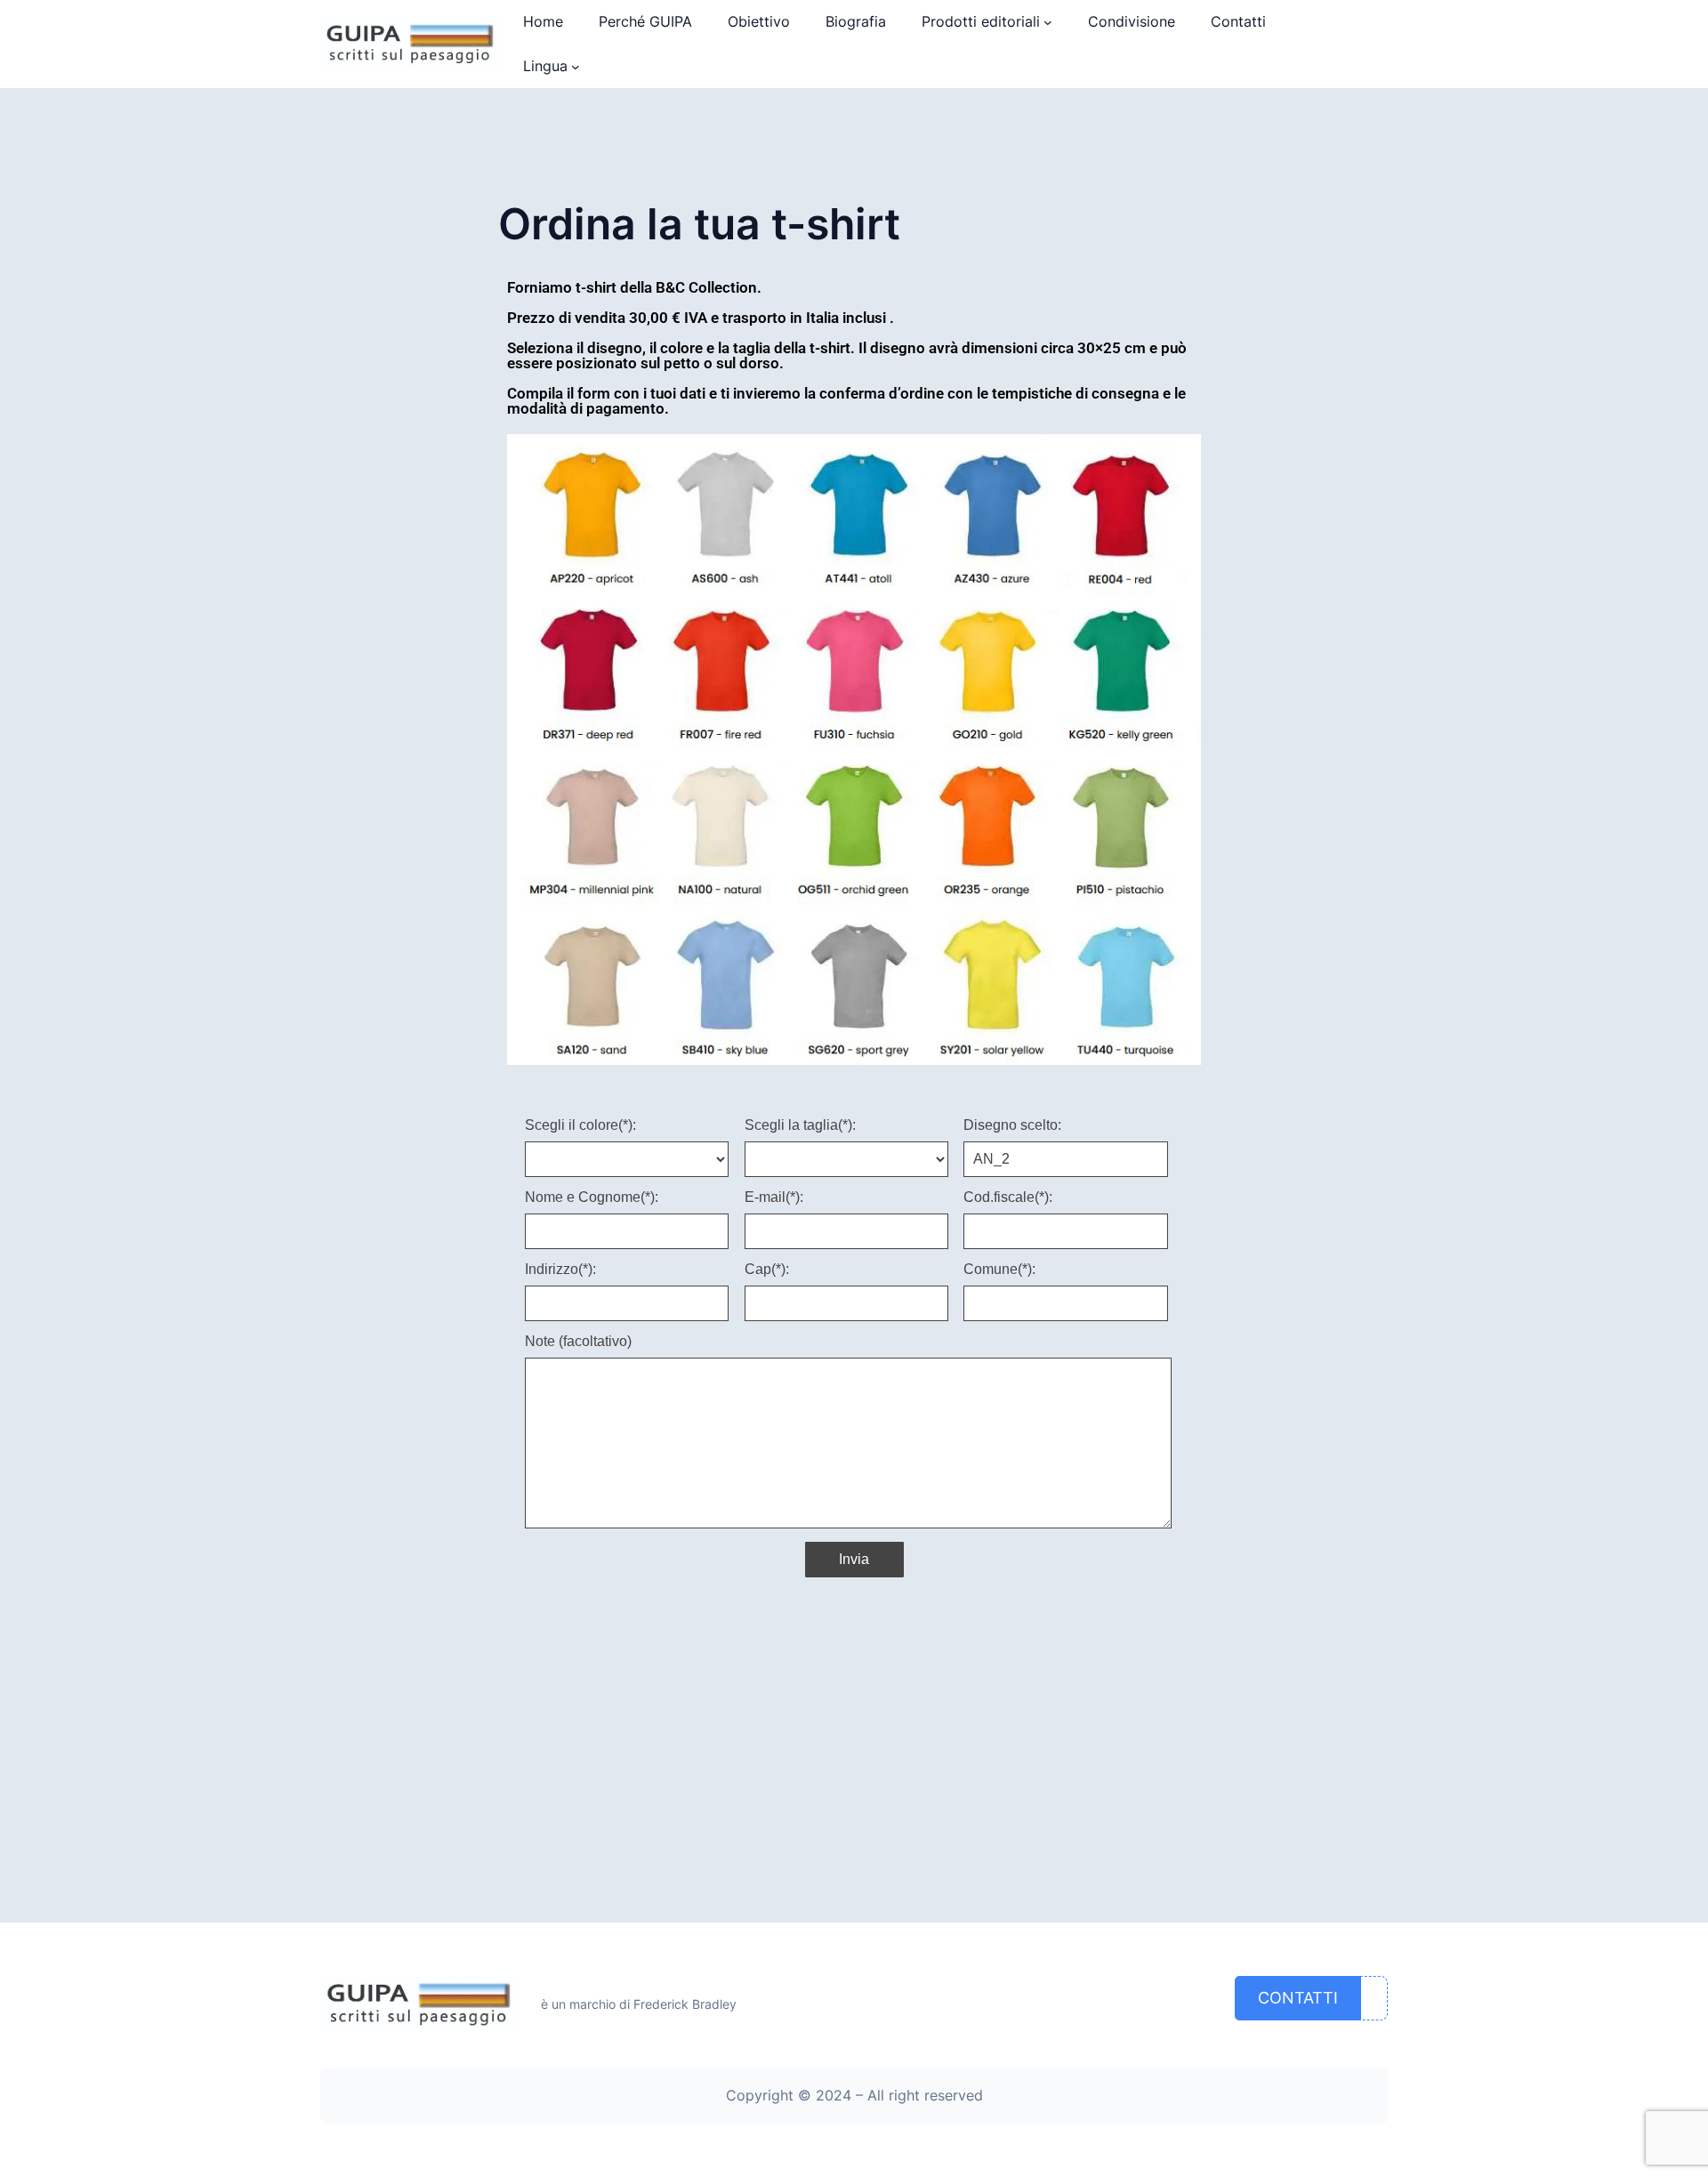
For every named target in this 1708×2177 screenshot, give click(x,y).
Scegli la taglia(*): (800, 1125)
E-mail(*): (774, 1197)
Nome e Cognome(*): (592, 1197)
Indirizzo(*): (560, 1270)
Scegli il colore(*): (580, 1125)
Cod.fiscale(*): (1008, 1197)
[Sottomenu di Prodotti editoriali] (1048, 22)
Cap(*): (767, 1270)
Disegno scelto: (1012, 1125)
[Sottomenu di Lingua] (576, 67)
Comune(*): (999, 1270)
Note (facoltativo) (578, 1342)
